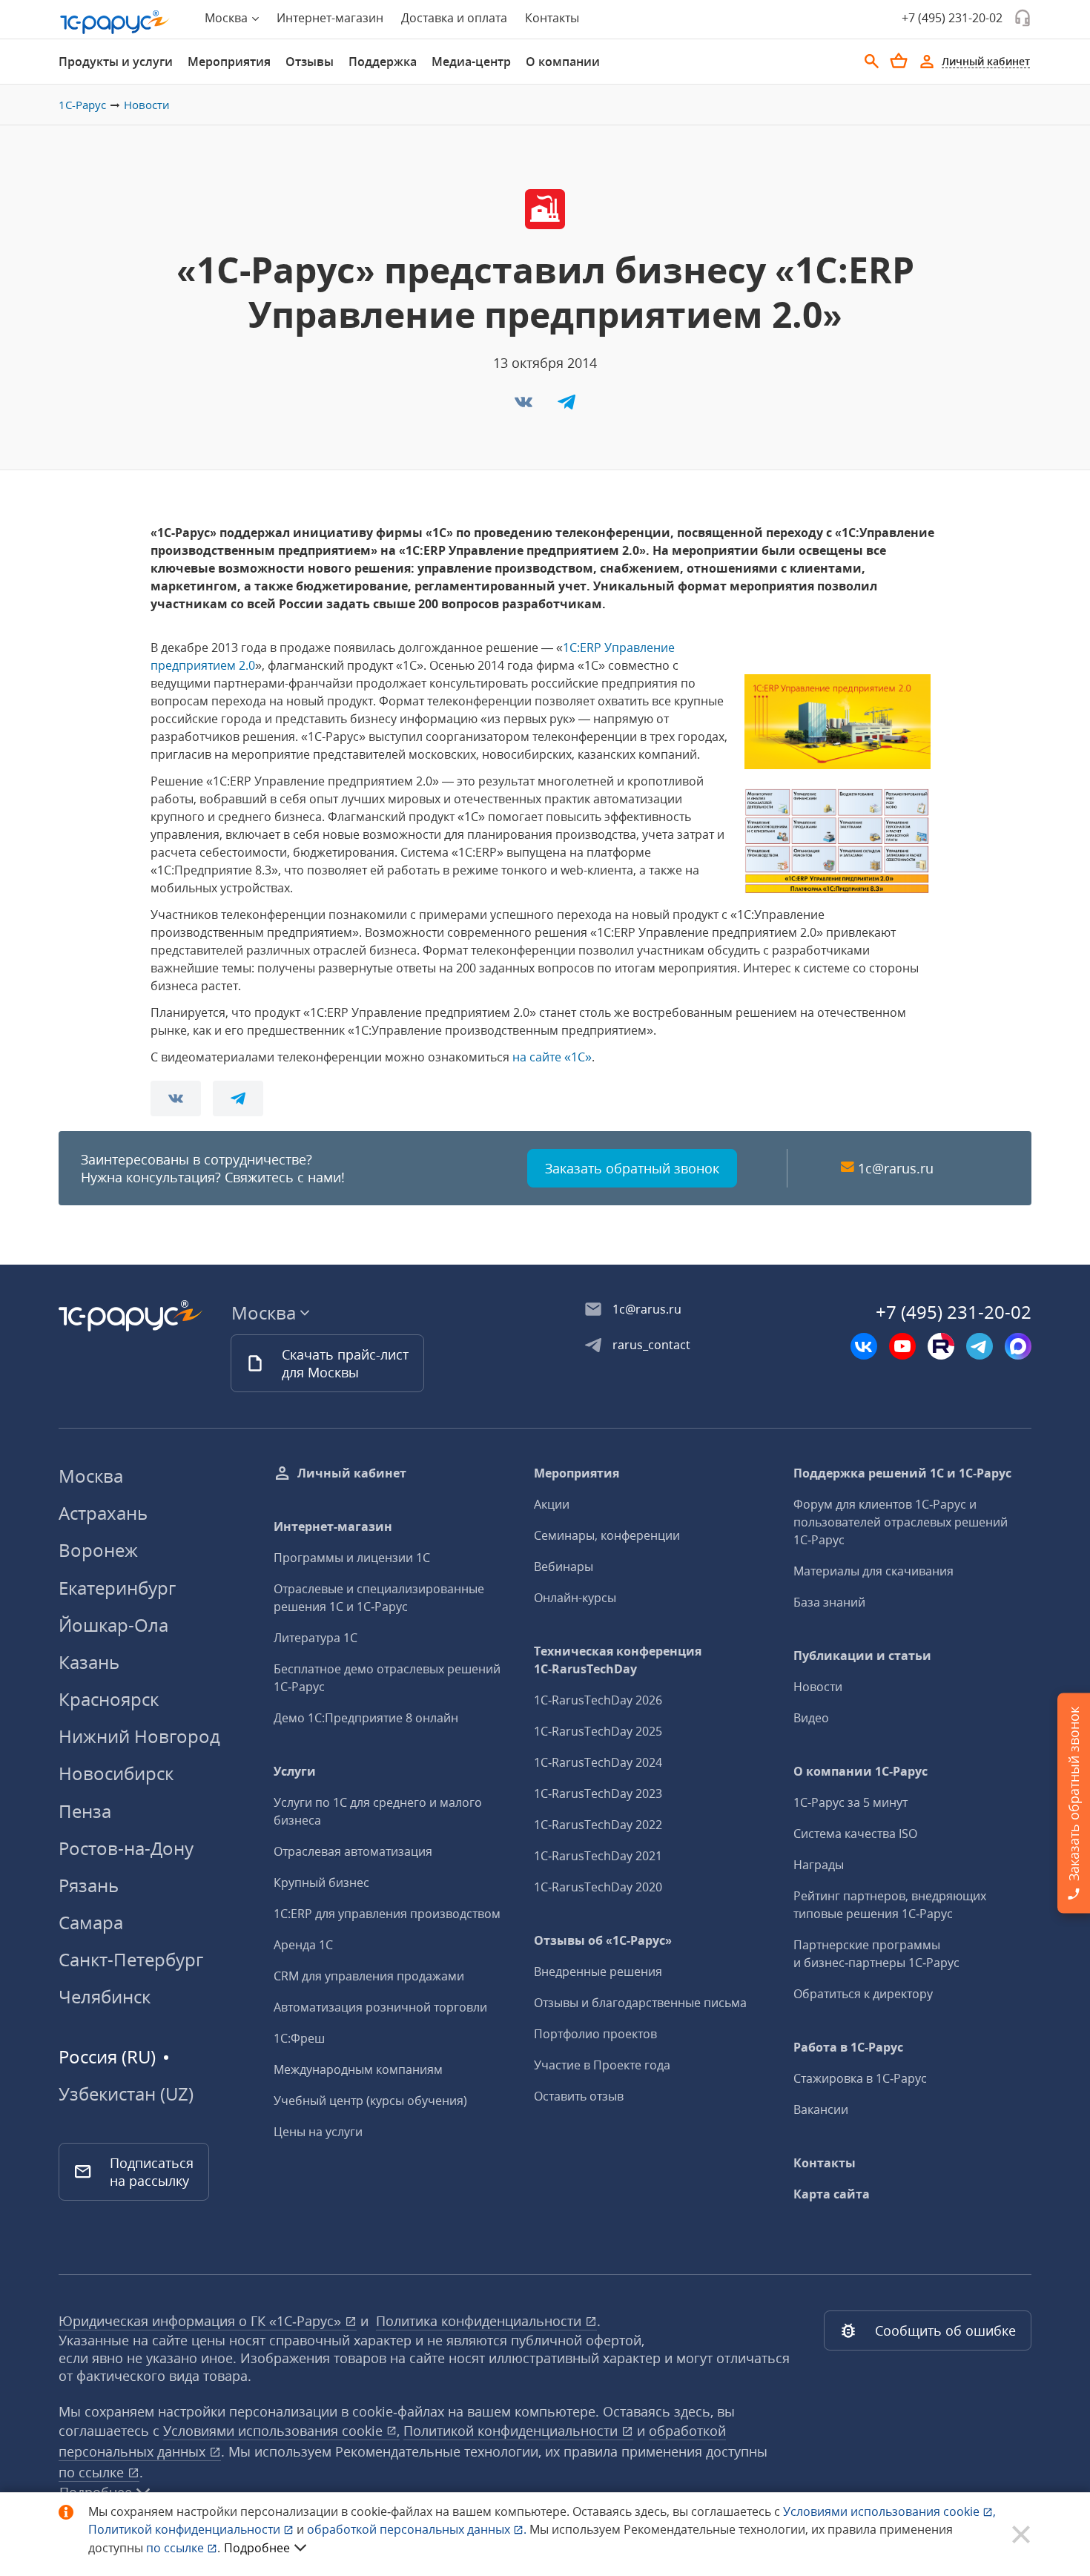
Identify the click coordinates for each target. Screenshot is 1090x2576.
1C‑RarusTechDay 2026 (598, 1700)
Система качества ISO (855, 1834)
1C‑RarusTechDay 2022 (598, 1825)
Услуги (295, 1771)
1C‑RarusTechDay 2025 (598, 1731)
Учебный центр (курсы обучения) (370, 2101)
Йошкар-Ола (113, 1625)
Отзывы (310, 62)
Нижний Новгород (139, 1736)
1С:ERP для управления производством (387, 1914)
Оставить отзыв (579, 2096)
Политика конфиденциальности (480, 2321)
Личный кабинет (352, 1473)
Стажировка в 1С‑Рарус (860, 2078)
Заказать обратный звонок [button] (632, 1168)
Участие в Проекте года (602, 2065)
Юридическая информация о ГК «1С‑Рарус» (202, 2321)
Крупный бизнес (321, 1882)
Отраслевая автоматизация (353, 1851)
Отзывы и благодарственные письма (640, 2003)
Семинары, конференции (607, 1535)
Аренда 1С (303, 1945)
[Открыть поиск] (872, 62)
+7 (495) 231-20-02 (952, 18)
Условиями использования (889, 2511)
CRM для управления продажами (369, 1976)
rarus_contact (651, 1345)
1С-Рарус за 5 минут (850, 1802)
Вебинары (564, 1567)
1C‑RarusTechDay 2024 (598, 1762)
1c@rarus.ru (896, 1168)
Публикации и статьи (862, 1656)
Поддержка (383, 62)
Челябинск (105, 1996)
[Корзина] (899, 61)
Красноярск (109, 1699)
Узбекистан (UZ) (126, 2094)
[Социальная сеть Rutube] (941, 1346)
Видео (811, 1718)
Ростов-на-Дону (126, 1848)
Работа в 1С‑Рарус (848, 2047)
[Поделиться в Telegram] (567, 406)
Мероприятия (229, 62)
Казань (89, 1662)
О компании (563, 62)
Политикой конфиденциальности (186, 2529)
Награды (819, 1865)
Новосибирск (116, 1773)
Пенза (85, 1811)
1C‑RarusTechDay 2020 (598, 1887)
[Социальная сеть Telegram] (980, 1346)
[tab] (116, 62)
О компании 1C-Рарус (861, 1771)
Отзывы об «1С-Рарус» (603, 1940)
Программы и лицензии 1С (352, 1558)
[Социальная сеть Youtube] (902, 1346)
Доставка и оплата (454, 18)
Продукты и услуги (116, 62)
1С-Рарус (82, 105)
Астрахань (103, 1513)
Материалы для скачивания (873, 1571)
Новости (147, 105)
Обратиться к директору (863, 1994)
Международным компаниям (358, 2069)
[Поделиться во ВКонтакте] (525, 406)
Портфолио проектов (595, 2034)
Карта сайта (832, 2194)
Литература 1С (316, 1638)
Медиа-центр (471, 62)
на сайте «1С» (552, 1057)
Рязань (89, 1885)
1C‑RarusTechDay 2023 (598, 1793)
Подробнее (257, 2548)
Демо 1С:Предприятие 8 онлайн (366, 1718)
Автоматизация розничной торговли (380, 2007)
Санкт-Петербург (131, 1959)
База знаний (829, 1602)
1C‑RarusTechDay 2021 (598, 1856)
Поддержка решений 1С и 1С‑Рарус (902, 1473)
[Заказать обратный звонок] (1023, 18)
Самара (91, 1922)
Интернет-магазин (330, 18)
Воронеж (98, 1550)
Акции (552, 1504)
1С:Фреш (299, 2038)
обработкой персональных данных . (418, 2529)
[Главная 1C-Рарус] (115, 22)
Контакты (552, 18)
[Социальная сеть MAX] (1018, 1346)
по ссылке (93, 2472)
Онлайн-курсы (575, 1598)
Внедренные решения (598, 1971)
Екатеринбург (117, 1588)
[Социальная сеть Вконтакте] (864, 1346)
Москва (91, 1476)
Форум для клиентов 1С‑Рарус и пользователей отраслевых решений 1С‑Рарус (901, 1522)
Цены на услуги (318, 2132)
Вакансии (821, 2109)
